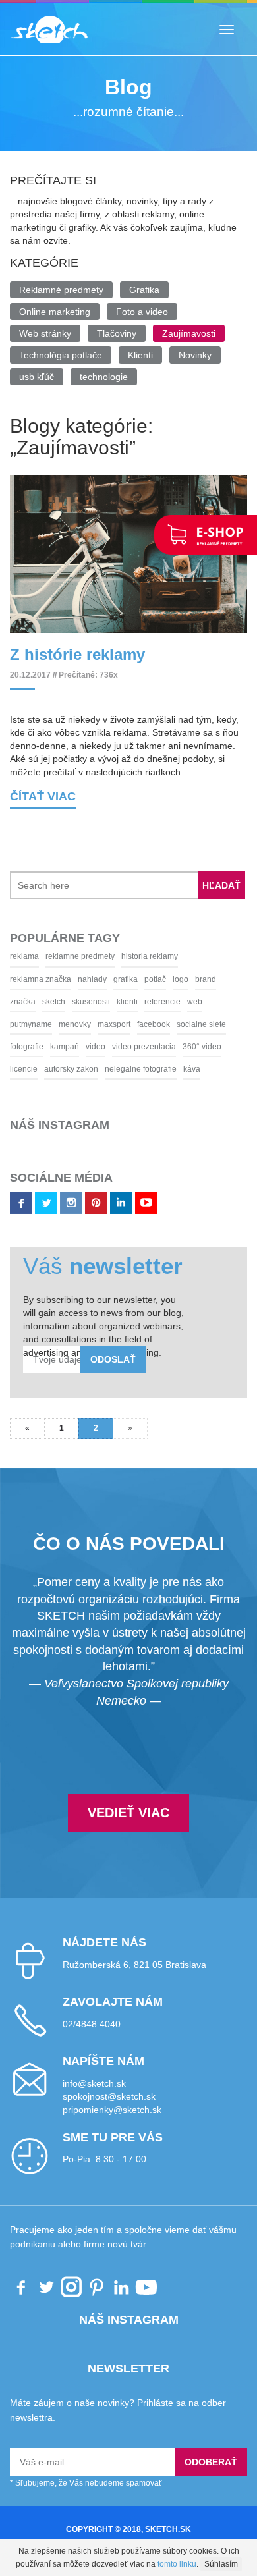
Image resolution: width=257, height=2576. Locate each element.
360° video (202, 1047)
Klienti (140, 355)
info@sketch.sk (94, 2083)
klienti (127, 1002)
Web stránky (45, 333)
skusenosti (91, 1002)
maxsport (114, 1024)
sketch (54, 1002)
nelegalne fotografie (141, 1069)
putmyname (31, 1024)
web (195, 1002)
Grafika (144, 290)
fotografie (27, 1047)
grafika (126, 979)
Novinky (195, 355)
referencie (162, 1002)
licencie (24, 1069)
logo (181, 979)
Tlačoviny (117, 333)
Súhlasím (221, 2564)
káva (192, 1069)
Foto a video (142, 312)
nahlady (92, 979)
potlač (155, 979)
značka (23, 1002)
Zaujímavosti (189, 333)
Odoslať (113, 1359)
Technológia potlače (61, 355)
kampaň (65, 1047)
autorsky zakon (71, 1069)
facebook (154, 1024)
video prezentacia (144, 1047)
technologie (104, 377)
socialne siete (201, 1024)
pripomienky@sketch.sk (112, 2110)
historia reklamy (150, 956)
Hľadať (221, 885)
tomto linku (177, 2564)
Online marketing (55, 312)
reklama (24, 956)
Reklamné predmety (61, 290)
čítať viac (43, 796)
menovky (75, 1024)
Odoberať (211, 2462)
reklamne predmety (80, 956)
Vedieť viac (128, 1813)
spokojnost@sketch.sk (109, 2096)
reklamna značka (41, 979)
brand (206, 979)
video (96, 1047)
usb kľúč (37, 377)
